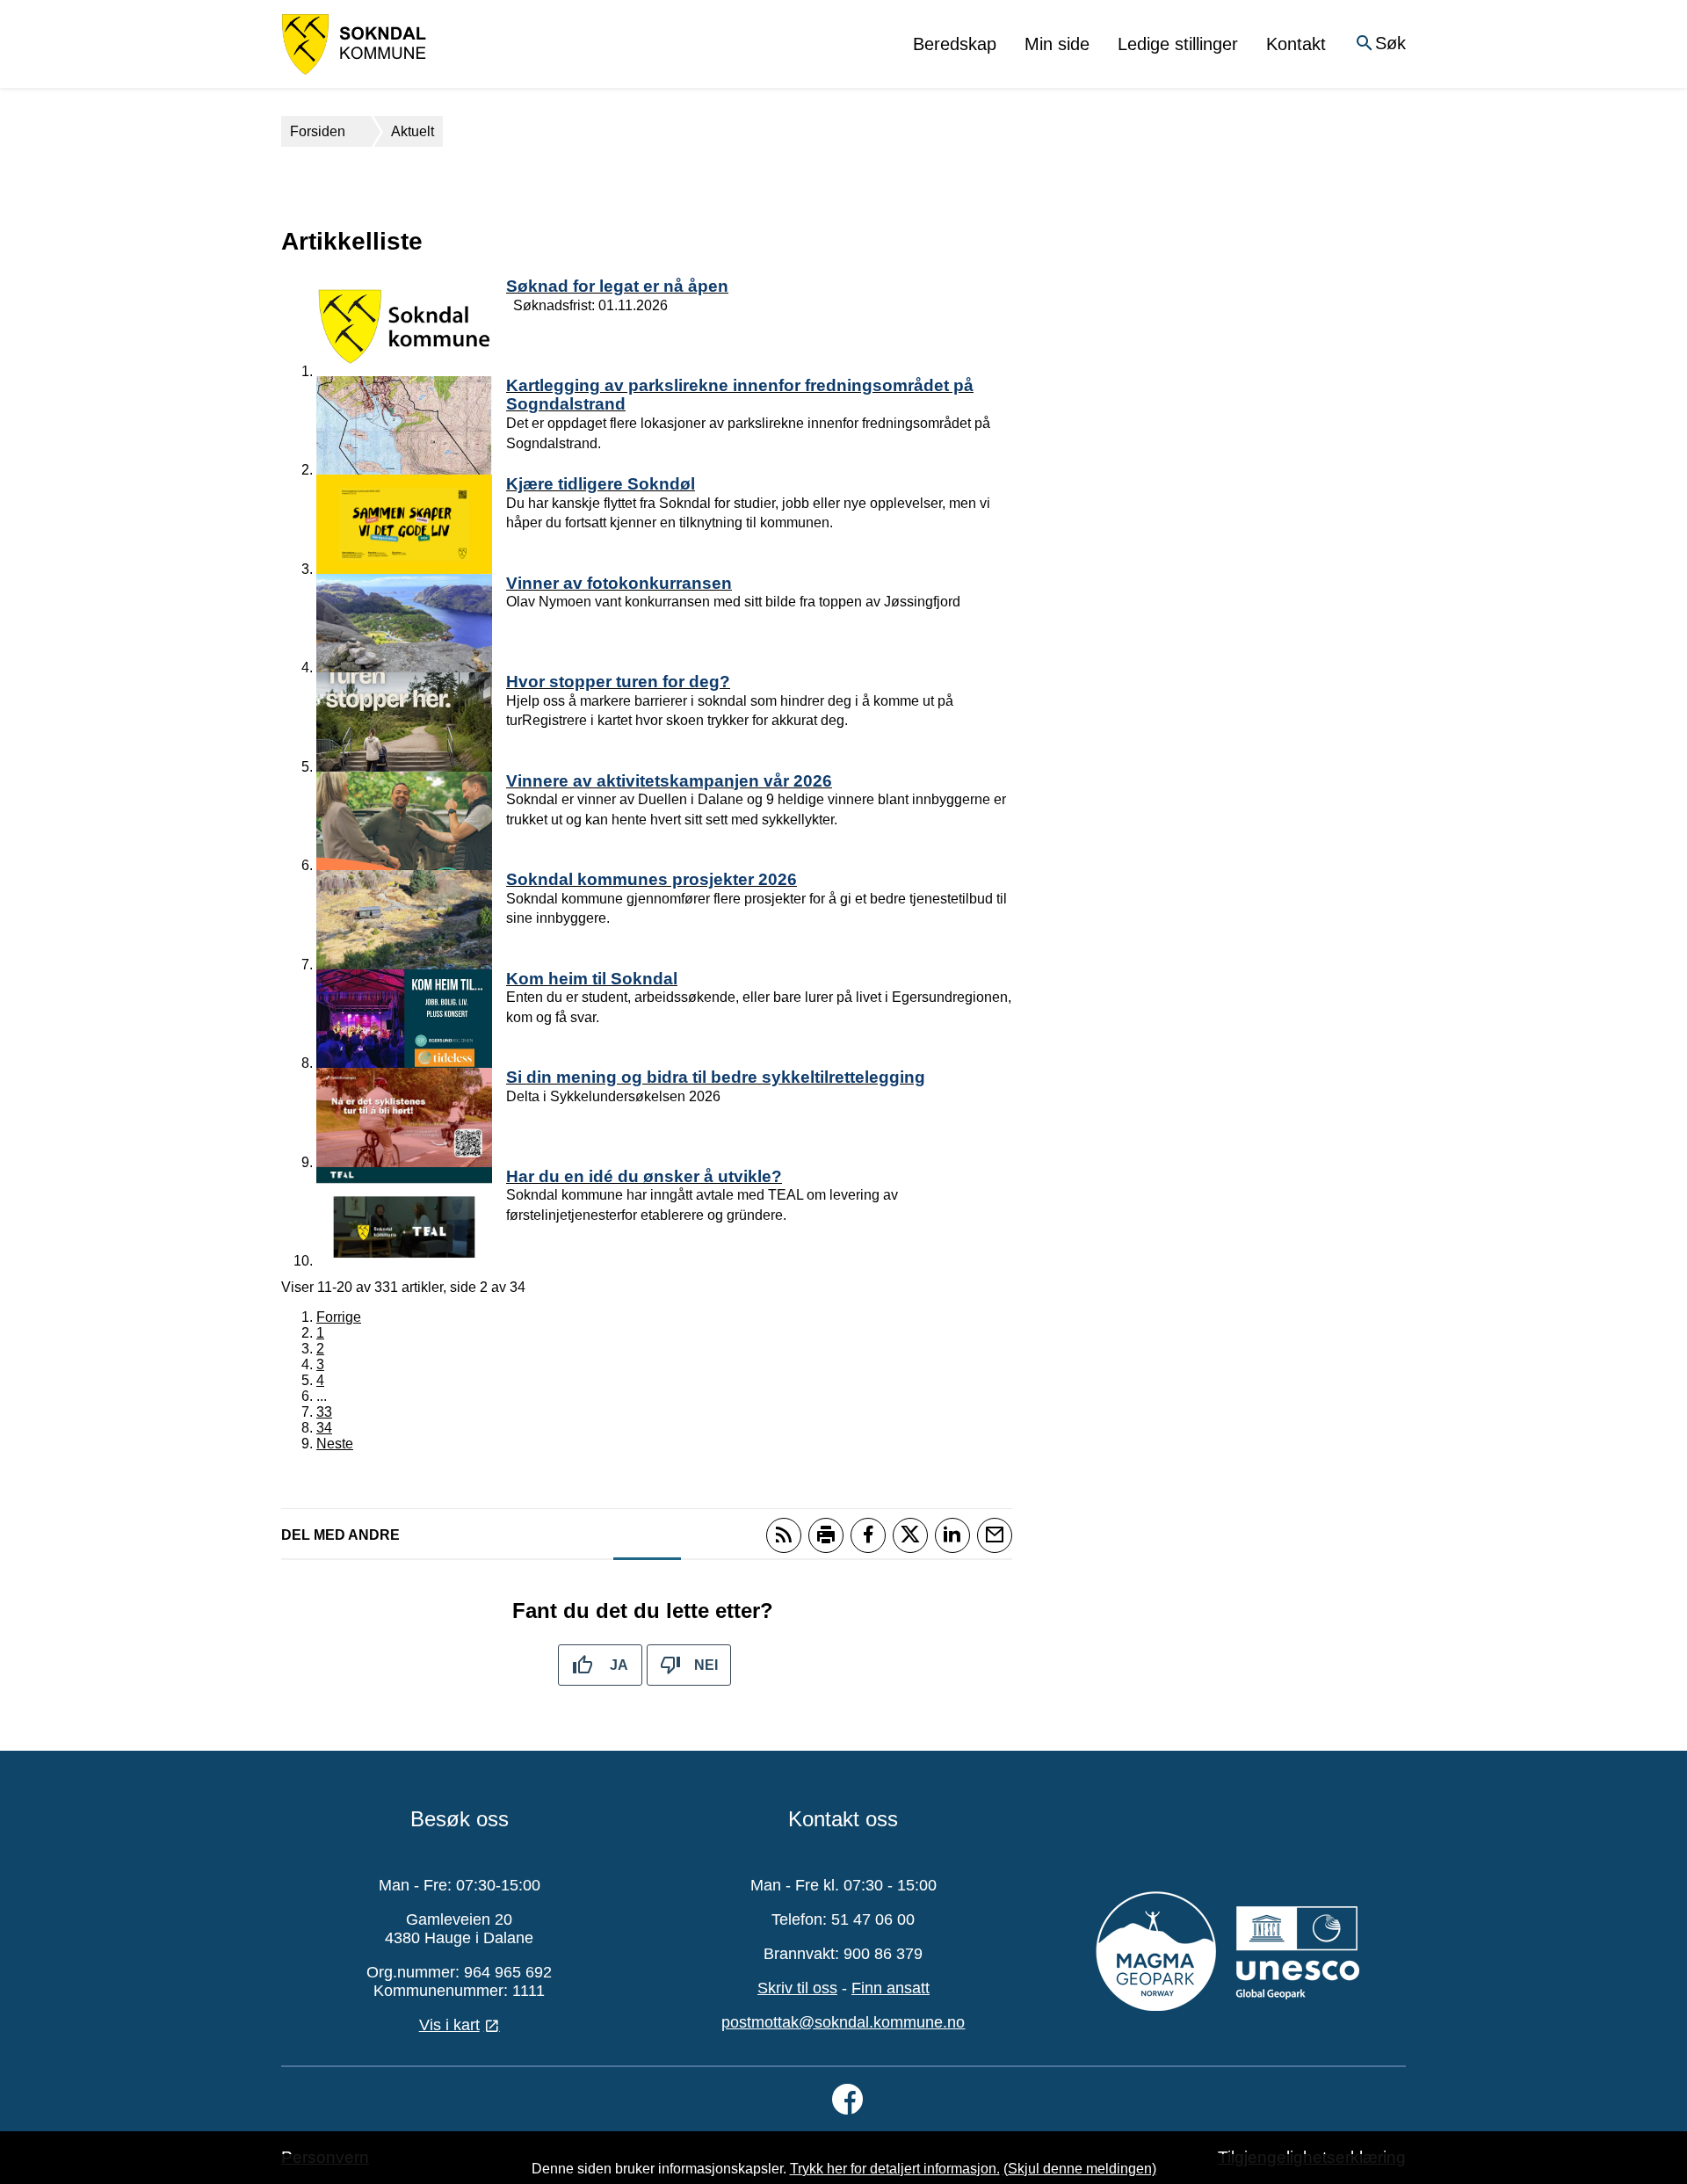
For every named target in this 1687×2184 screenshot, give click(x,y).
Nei (706, 1665)
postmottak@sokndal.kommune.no (843, 2022)
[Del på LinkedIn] (952, 1535)
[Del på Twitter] (910, 1535)
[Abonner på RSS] (784, 1535)
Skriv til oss (797, 1988)
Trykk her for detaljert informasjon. (895, 2169)
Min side (1057, 44)
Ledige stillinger (1178, 44)
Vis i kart (449, 2025)
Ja (619, 1665)
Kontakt (1296, 44)
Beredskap (955, 44)
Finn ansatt (891, 1988)
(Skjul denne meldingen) (1080, 2169)
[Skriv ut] (826, 1535)
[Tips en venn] (995, 1535)
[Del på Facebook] (868, 1535)
